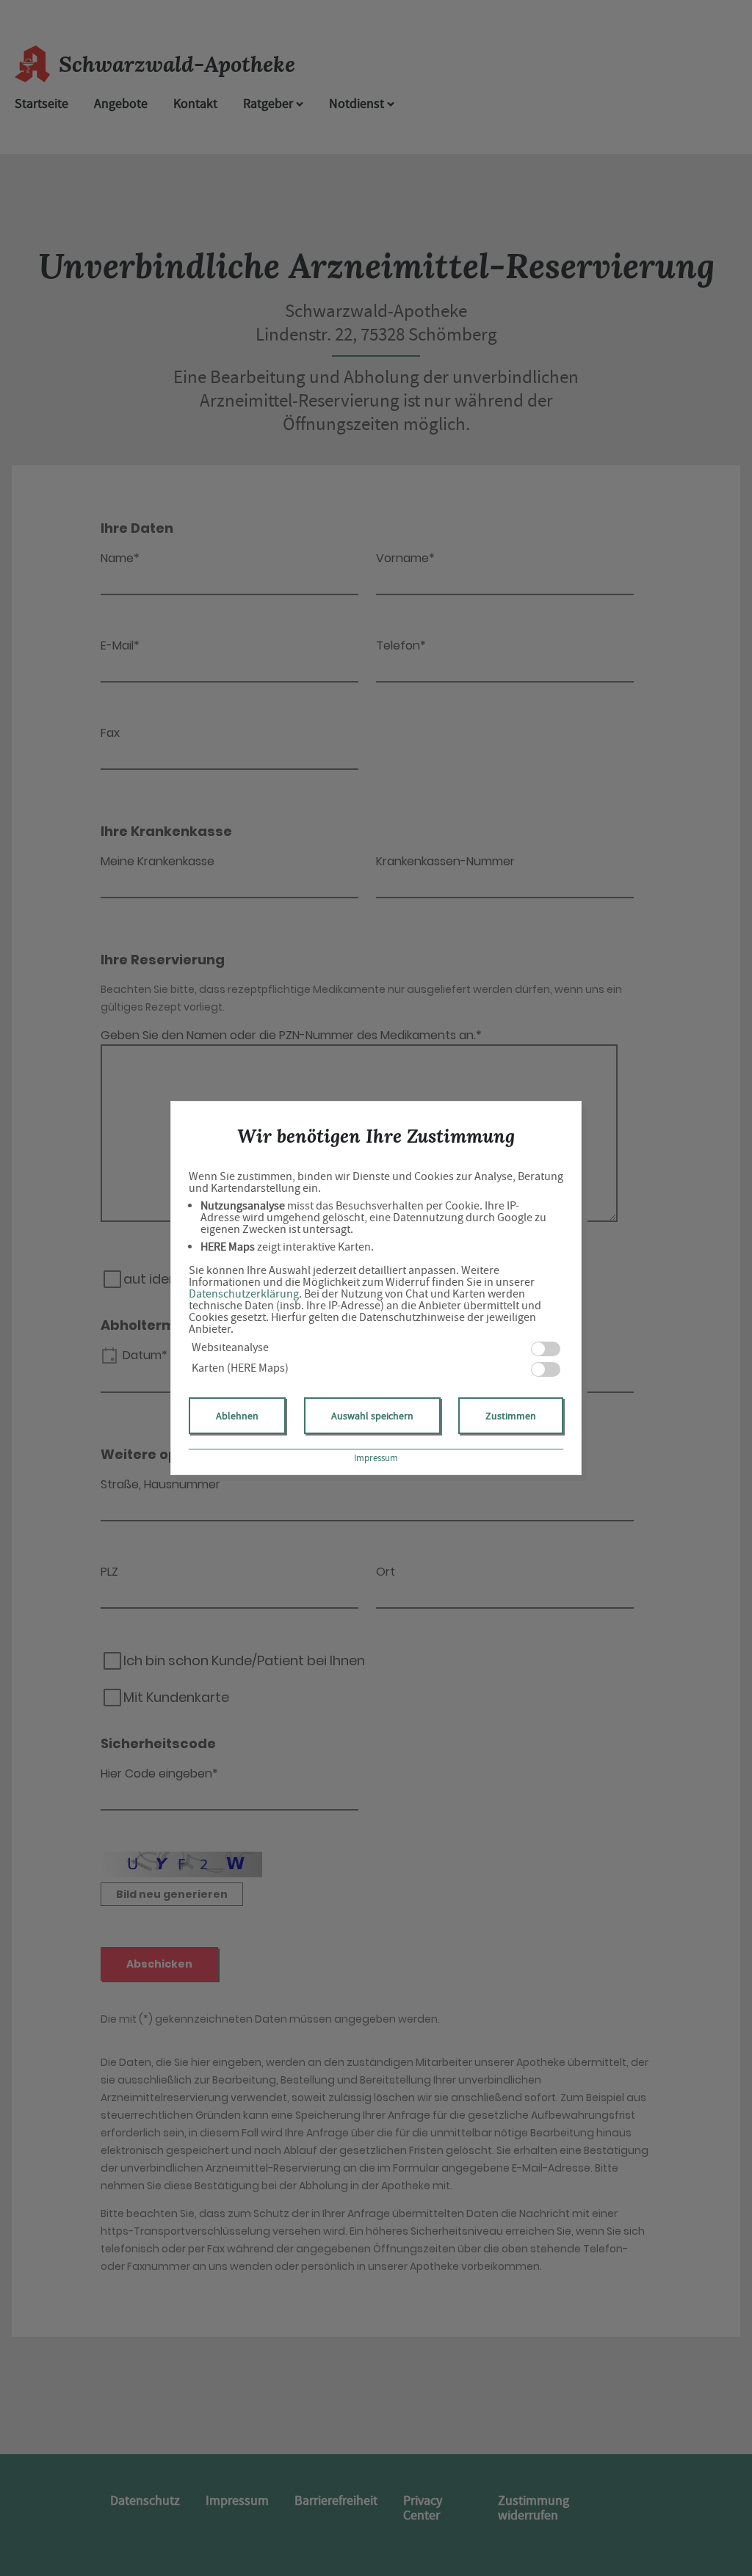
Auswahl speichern (372, 1416)
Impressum (376, 1458)
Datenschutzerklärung (244, 1294)
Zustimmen (511, 1416)
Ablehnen (237, 1416)
